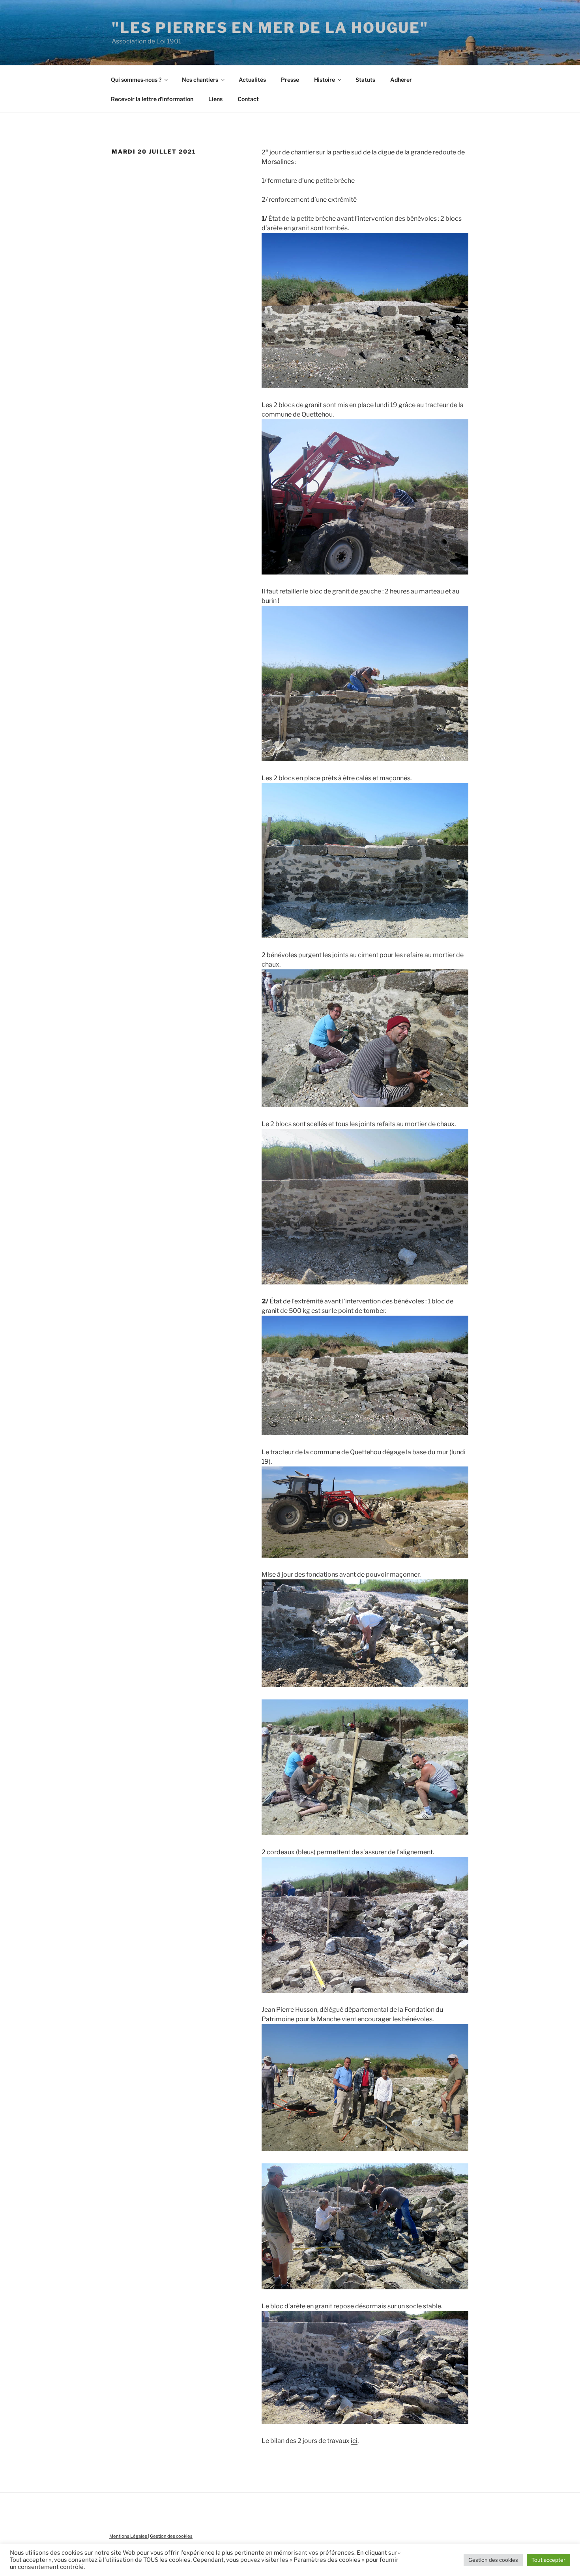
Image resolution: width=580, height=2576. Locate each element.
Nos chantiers (200, 80)
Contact (248, 99)
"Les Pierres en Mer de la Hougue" (270, 28)
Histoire (325, 80)
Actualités (252, 80)
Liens (215, 99)
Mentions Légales (129, 2536)
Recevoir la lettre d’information (152, 99)
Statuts (365, 80)
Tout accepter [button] (548, 2560)
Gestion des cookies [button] (493, 2560)
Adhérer (401, 80)
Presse (290, 80)
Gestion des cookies (171, 2536)
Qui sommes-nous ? (136, 80)
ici (354, 2441)
